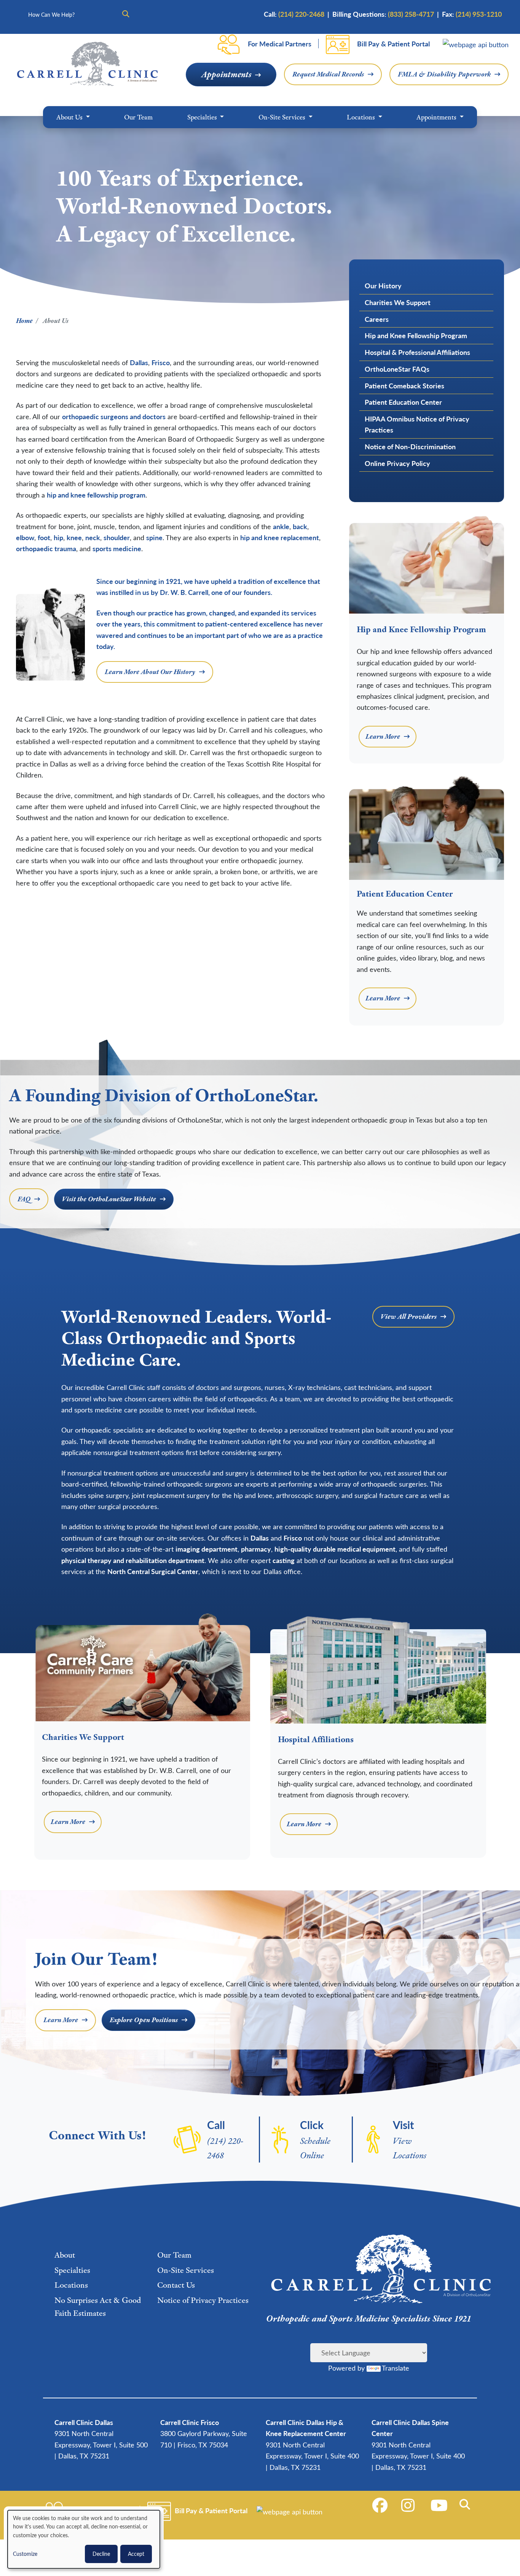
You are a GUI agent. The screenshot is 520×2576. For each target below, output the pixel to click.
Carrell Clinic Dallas (84, 2422)
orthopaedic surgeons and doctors (114, 416)
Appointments (226, 74)
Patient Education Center (403, 402)
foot (44, 537)
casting (284, 1560)
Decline (101, 2554)
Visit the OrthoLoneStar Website (109, 1199)
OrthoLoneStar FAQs (397, 369)
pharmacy (256, 1549)
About (65, 2255)
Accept (136, 2554)
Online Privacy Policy (397, 463)
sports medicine (117, 548)
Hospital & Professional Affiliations (417, 352)
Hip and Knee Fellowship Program (416, 335)
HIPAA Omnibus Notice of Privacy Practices (417, 424)
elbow (25, 537)
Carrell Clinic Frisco (190, 2422)
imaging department (207, 1549)
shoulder (117, 537)
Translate (396, 2368)
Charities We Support (398, 302)
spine (154, 537)
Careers (377, 319)
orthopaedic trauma (46, 548)
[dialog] (84, 2539)
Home (24, 320)
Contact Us (176, 2285)
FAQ (24, 1199)
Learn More (383, 736)
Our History (383, 285)
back (300, 526)
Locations (362, 117)
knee (74, 537)
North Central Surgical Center (153, 1571)
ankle (281, 526)
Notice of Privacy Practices (203, 2300)
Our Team (138, 117)
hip (58, 537)
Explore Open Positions (144, 2020)
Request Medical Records (328, 74)
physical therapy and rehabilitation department (133, 1560)
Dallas (139, 362)
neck (93, 537)
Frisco (161, 362)
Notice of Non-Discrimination (410, 446)
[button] (466, 2504)
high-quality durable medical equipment (335, 1549)
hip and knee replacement (280, 537)
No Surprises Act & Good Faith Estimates (98, 2307)
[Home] (87, 64)
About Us (70, 117)
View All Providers (409, 1317)
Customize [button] (25, 2554)
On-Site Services (283, 117)
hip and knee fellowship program (96, 495)
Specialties (203, 117)
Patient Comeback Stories (404, 386)
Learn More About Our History (150, 672)
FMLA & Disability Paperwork (444, 74)
